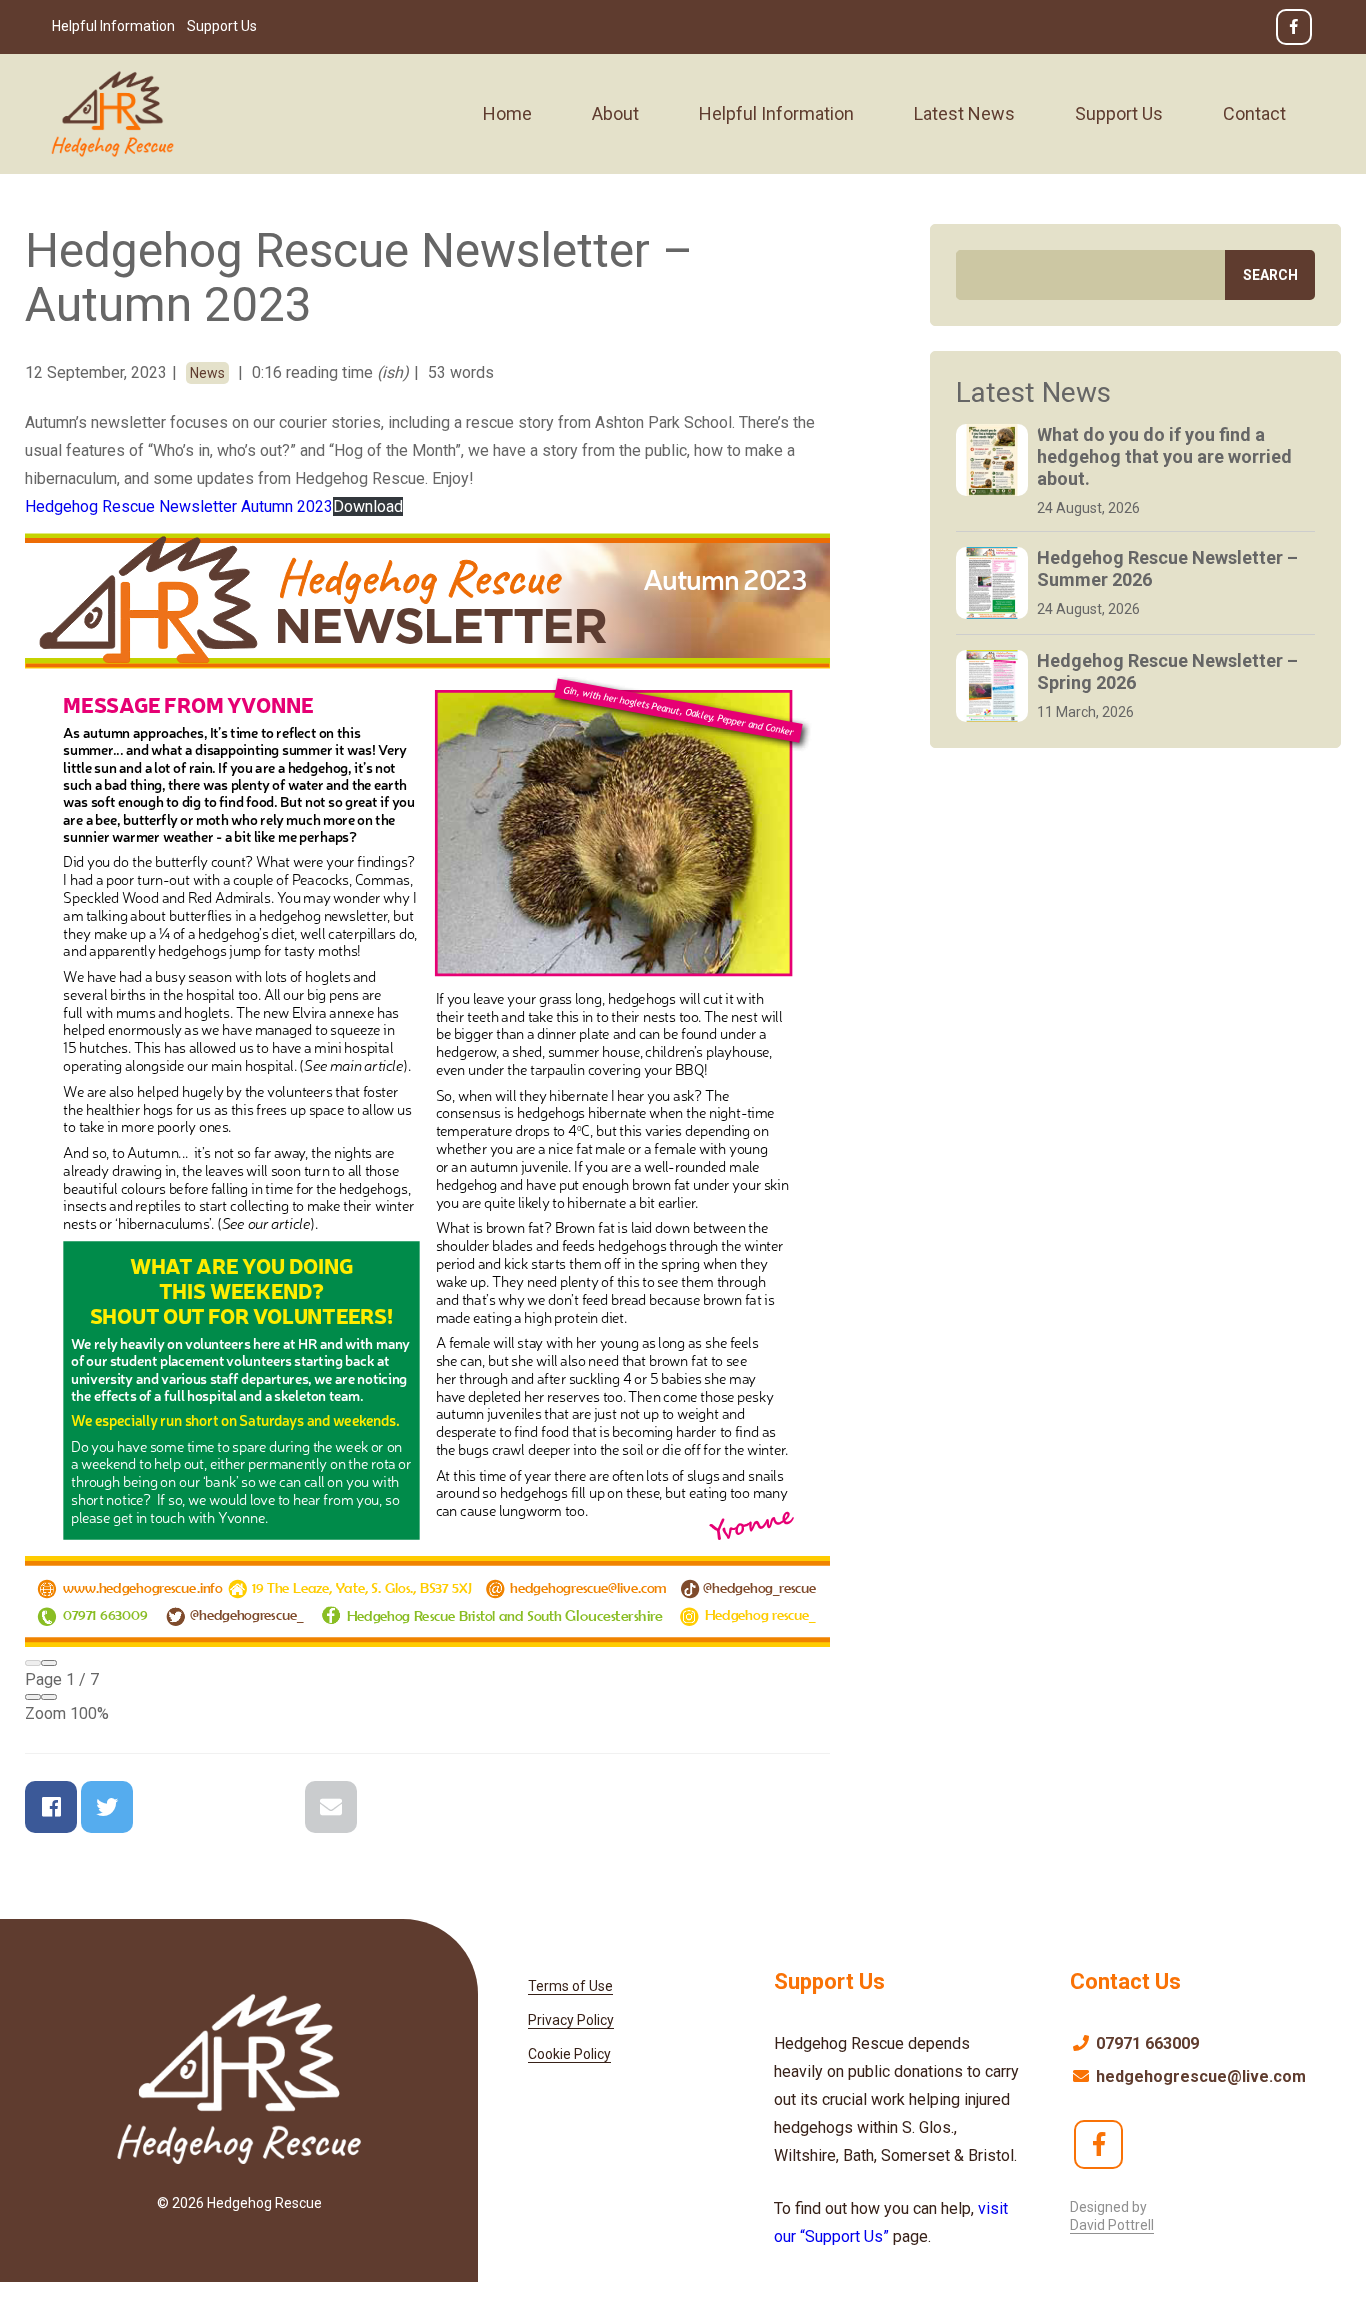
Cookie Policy (569, 2054)
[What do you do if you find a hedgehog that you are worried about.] (992, 460)
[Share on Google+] (163, 1807)
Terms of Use (570, 1986)
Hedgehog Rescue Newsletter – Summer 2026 (1167, 568)
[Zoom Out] (33, 1697)
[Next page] (49, 1663)
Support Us (222, 26)
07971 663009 (1145, 2043)
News (207, 373)
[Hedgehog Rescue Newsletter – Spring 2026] (992, 686)
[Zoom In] (49, 1697)
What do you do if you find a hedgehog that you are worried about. (1164, 456)
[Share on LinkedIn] (275, 1807)
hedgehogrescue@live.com (1199, 2076)
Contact (1254, 113)
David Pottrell (1112, 2225)
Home (507, 113)
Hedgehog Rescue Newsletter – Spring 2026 (1167, 671)
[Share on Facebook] (51, 1807)
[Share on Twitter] (107, 1807)
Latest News (964, 113)
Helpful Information (113, 26)
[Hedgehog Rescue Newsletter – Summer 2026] (992, 583)
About (615, 113)
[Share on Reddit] (219, 1807)
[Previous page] (33, 1663)
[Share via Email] (331, 1807)
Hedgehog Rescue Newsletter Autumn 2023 (179, 506)
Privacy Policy (571, 2020)
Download (368, 506)
